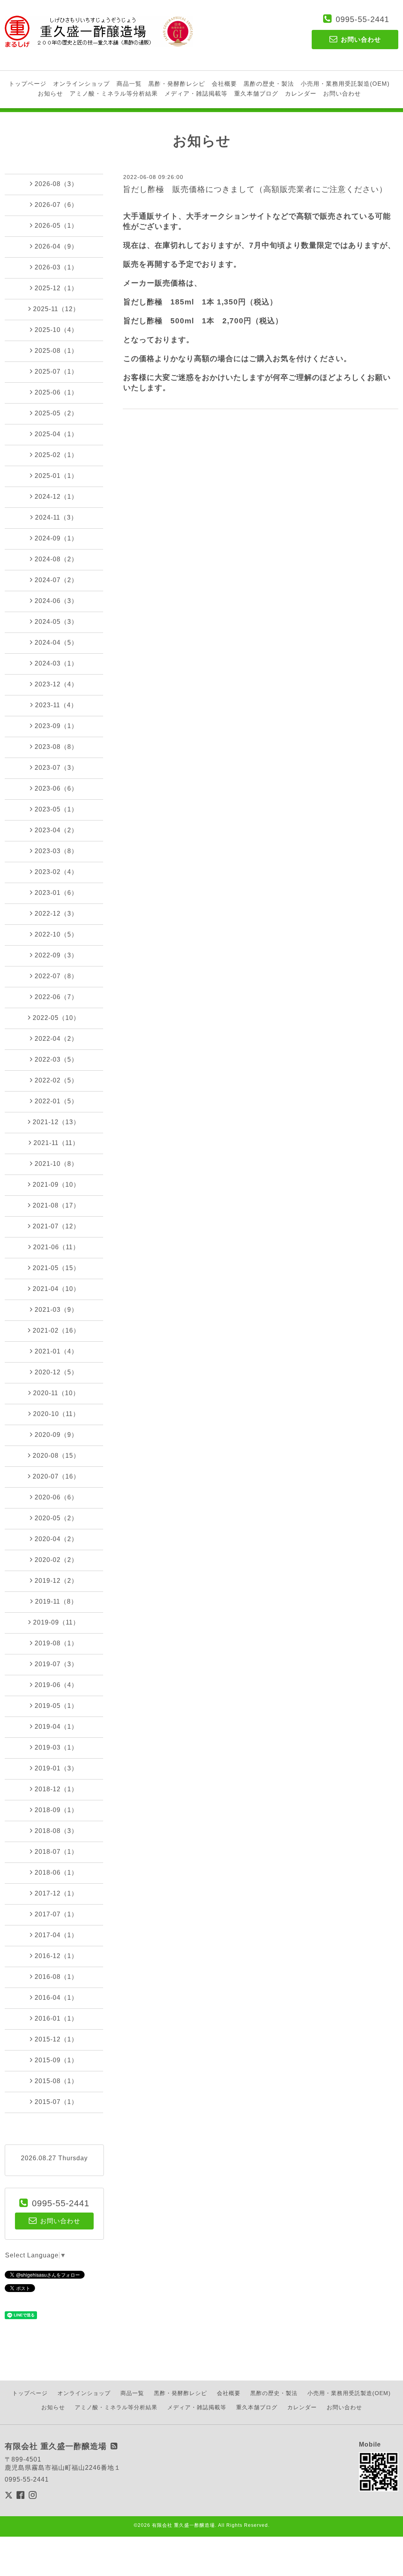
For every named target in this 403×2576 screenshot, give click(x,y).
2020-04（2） (56, 1539)
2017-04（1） (56, 1935)
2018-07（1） (56, 1852)
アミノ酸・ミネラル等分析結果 (114, 93)
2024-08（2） (56, 559)
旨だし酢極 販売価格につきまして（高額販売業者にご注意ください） (255, 189)
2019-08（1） (56, 1643)
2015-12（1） (56, 2039)
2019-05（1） (56, 1706)
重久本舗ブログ (256, 93)
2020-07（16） (56, 1476)
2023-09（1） (56, 726)
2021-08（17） (56, 1205)
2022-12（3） (56, 914)
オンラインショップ (81, 84)
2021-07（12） (56, 1226)
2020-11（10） (56, 1393)
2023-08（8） (56, 747)
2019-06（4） (56, 1685)
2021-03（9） (56, 1310)
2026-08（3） (56, 184)
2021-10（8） (56, 1164)
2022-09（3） (56, 955)
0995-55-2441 (362, 19)
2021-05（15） (56, 1268)
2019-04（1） (56, 1727)
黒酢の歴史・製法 (269, 84)
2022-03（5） (56, 1059)
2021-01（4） (56, 1351)
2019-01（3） (56, 1768)
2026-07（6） (56, 205)
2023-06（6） (56, 788)
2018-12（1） (56, 1789)
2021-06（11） (56, 1247)
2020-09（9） (56, 1435)
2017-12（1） (56, 1893)
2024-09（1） (56, 538)
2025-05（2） (56, 413)
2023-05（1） (56, 809)
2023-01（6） (56, 893)
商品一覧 (129, 84)
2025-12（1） (56, 288)
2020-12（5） (56, 1372)
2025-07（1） (56, 372)
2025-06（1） (56, 392)
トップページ (28, 84)
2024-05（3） (56, 622)
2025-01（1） (56, 476)
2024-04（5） (56, 643)
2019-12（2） (56, 1581)
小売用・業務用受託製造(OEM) (345, 84)
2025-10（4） (56, 330)
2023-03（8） (56, 851)
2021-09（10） (56, 1185)
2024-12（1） (56, 497)
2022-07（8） (56, 976)
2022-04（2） (56, 1039)
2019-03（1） (56, 1747)
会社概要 (224, 84)
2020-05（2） (56, 1518)
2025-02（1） (56, 455)
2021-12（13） (56, 1122)
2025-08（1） (56, 351)
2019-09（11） (56, 1622)
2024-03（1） (56, 663)
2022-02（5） (56, 1080)
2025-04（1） (56, 434)
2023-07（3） (56, 768)
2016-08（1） (56, 1977)
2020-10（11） (56, 1414)
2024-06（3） (56, 601)
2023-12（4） (56, 684)
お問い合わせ (342, 93)
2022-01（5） (56, 1101)
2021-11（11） (56, 1143)
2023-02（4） (56, 872)
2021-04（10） (56, 1289)
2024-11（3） (56, 517)
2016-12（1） (56, 1956)
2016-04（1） (56, 1998)
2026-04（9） (56, 246)
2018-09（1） (56, 1810)
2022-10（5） (56, 934)
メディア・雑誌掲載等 (196, 93)
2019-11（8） (56, 1601)
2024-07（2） (56, 580)
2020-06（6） (56, 1497)
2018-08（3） (56, 1831)
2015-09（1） (56, 2060)
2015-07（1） (56, 2102)
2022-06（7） (56, 997)
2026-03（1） (56, 267)
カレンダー (301, 93)
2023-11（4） (56, 705)
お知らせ (50, 93)
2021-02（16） (56, 1330)
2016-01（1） (56, 2018)
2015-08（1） (56, 2081)
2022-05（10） (56, 1018)
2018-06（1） (56, 1873)
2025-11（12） (56, 309)
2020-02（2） (56, 1560)
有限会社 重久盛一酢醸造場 (183, 2525)
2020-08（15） (56, 1456)
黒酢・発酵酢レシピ (177, 84)
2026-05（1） (56, 226)
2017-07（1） (56, 1914)
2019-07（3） (56, 1664)
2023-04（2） (56, 830)
